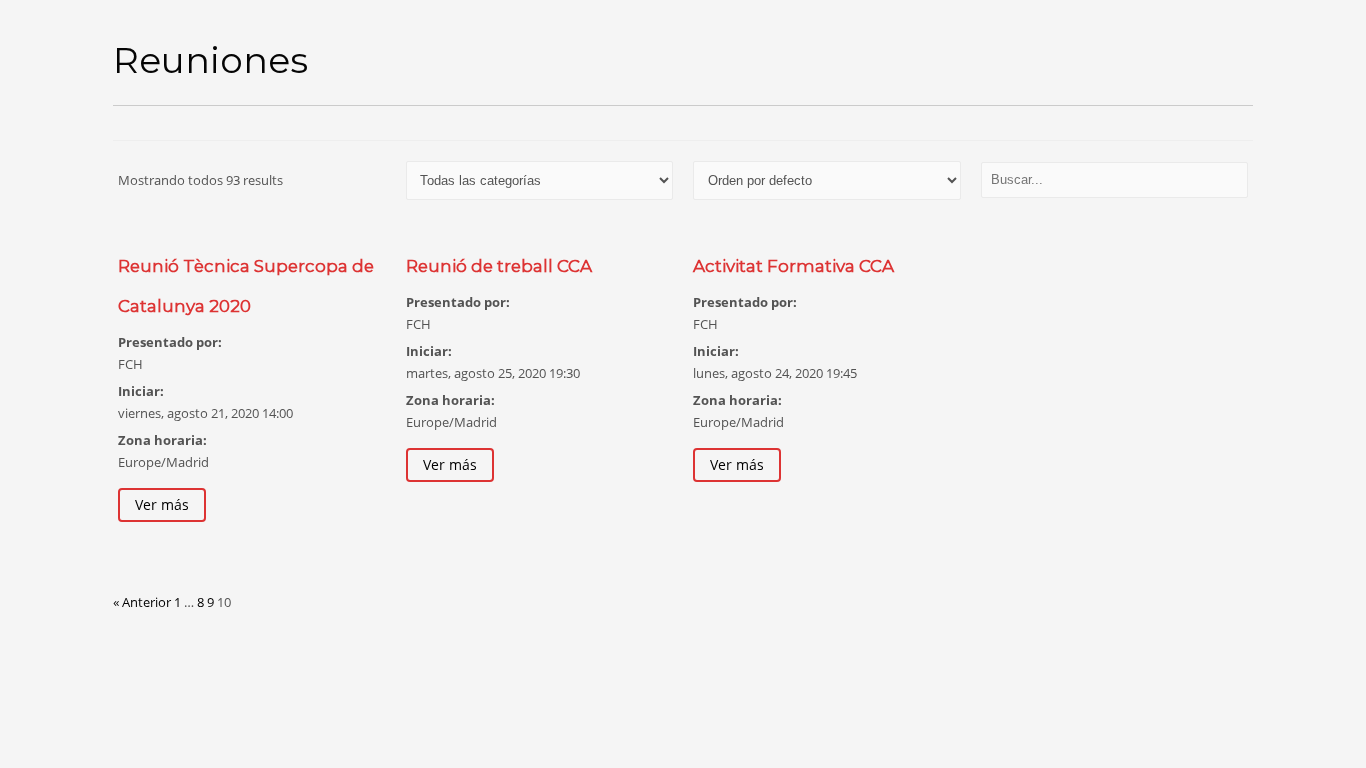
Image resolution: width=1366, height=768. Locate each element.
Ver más (162, 504)
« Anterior (142, 602)
